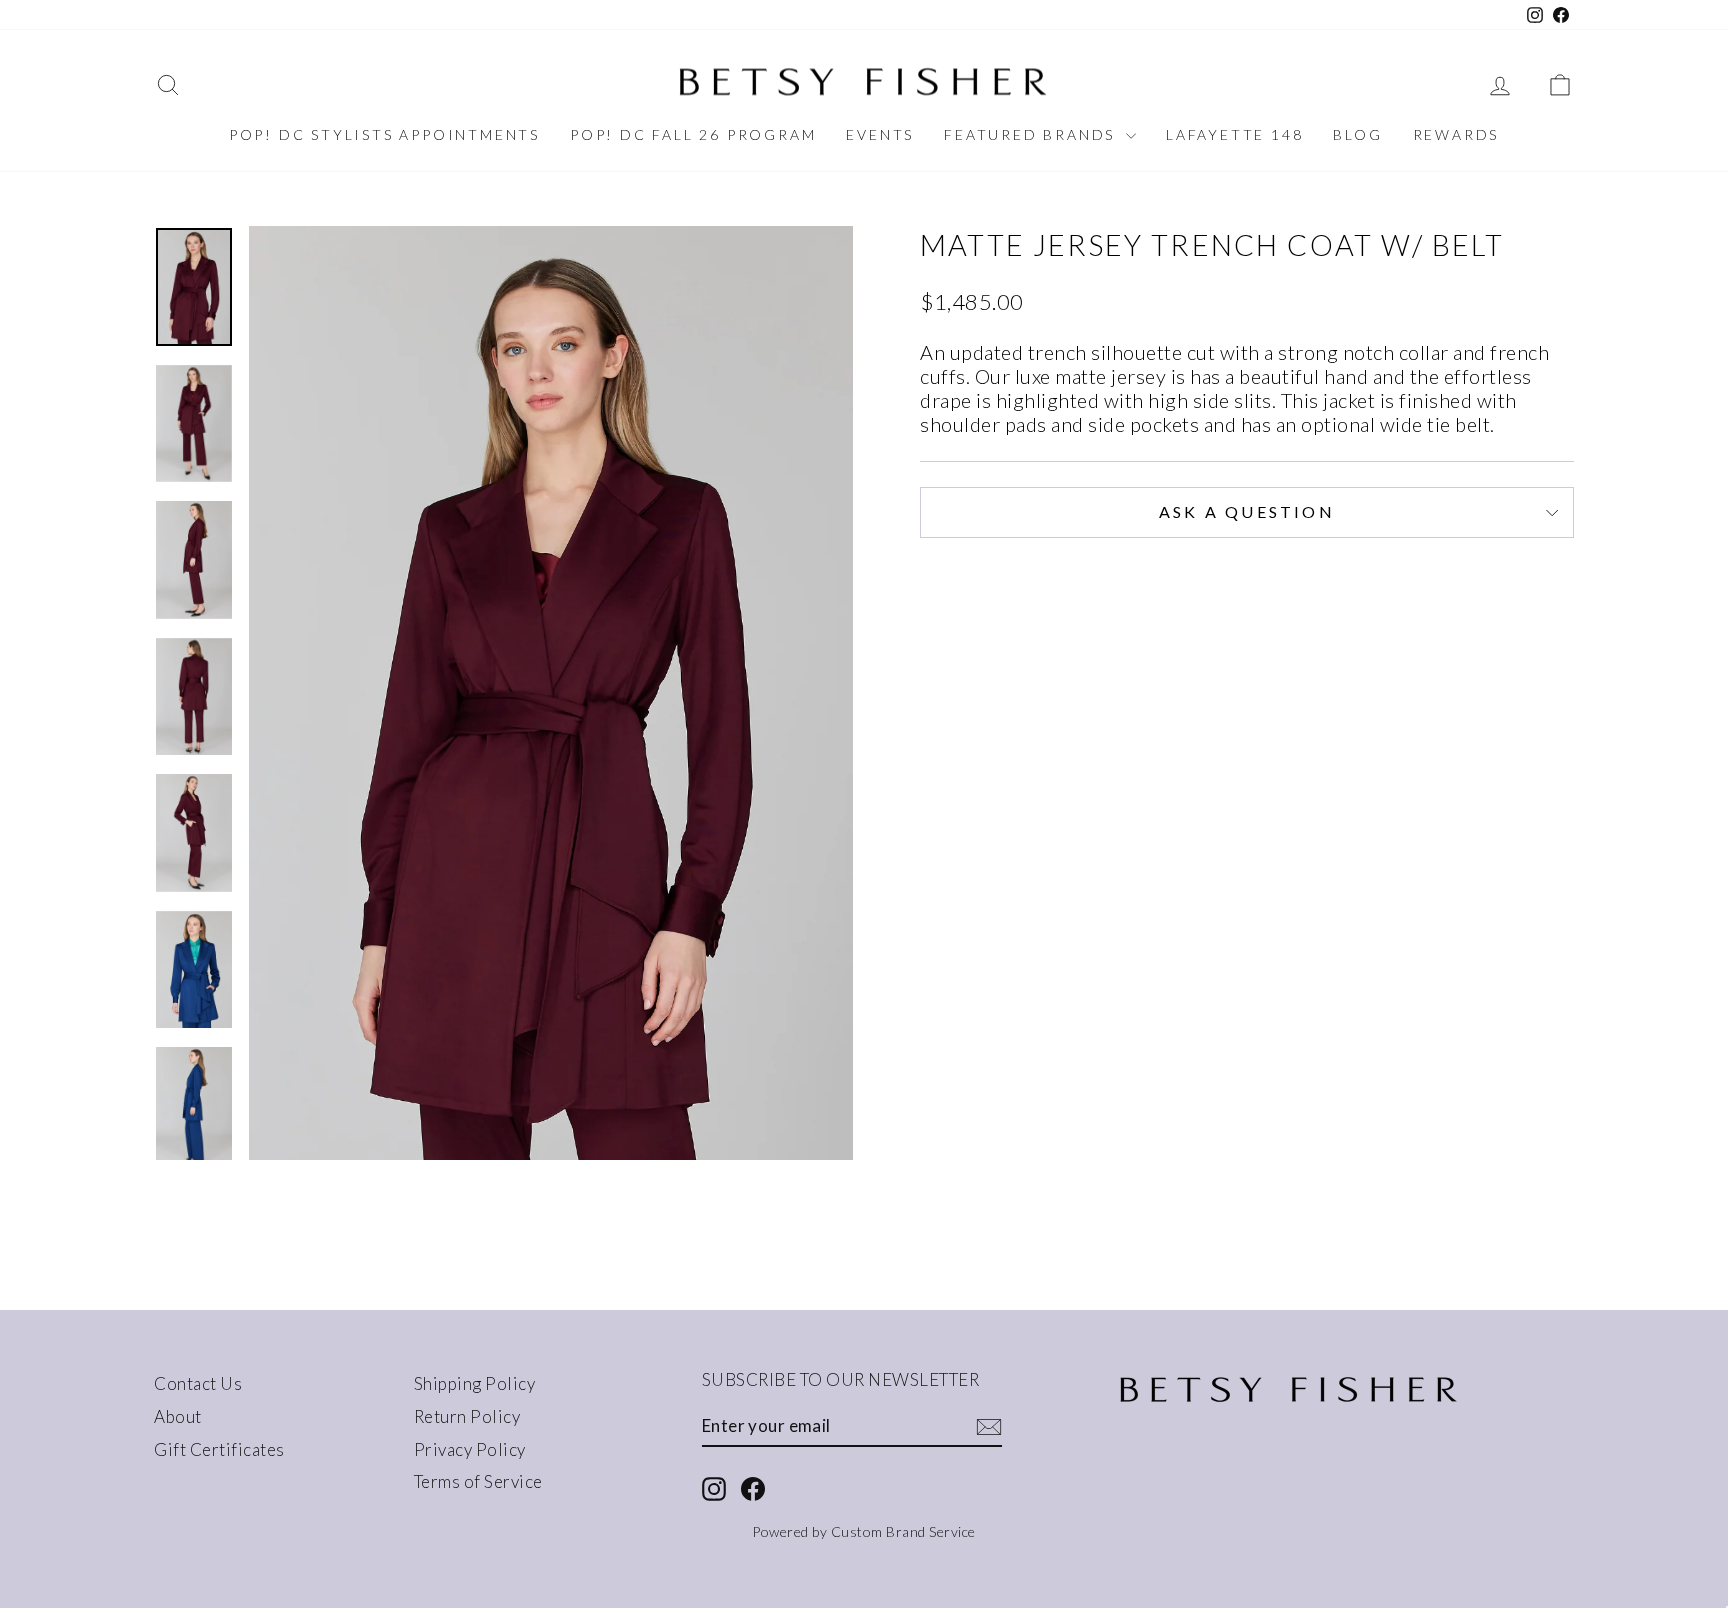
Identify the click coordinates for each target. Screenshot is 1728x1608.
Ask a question (1247, 511)
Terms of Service (478, 1481)
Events (880, 134)
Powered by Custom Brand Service (864, 1531)
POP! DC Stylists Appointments (384, 134)
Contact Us (198, 1383)
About (178, 1416)
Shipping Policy (475, 1383)
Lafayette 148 (1234, 134)
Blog (1357, 134)
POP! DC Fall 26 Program (693, 134)
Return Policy (467, 1416)
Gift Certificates (219, 1449)
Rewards (1456, 134)
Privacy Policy (470, 1449)
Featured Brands (1032, 134)
